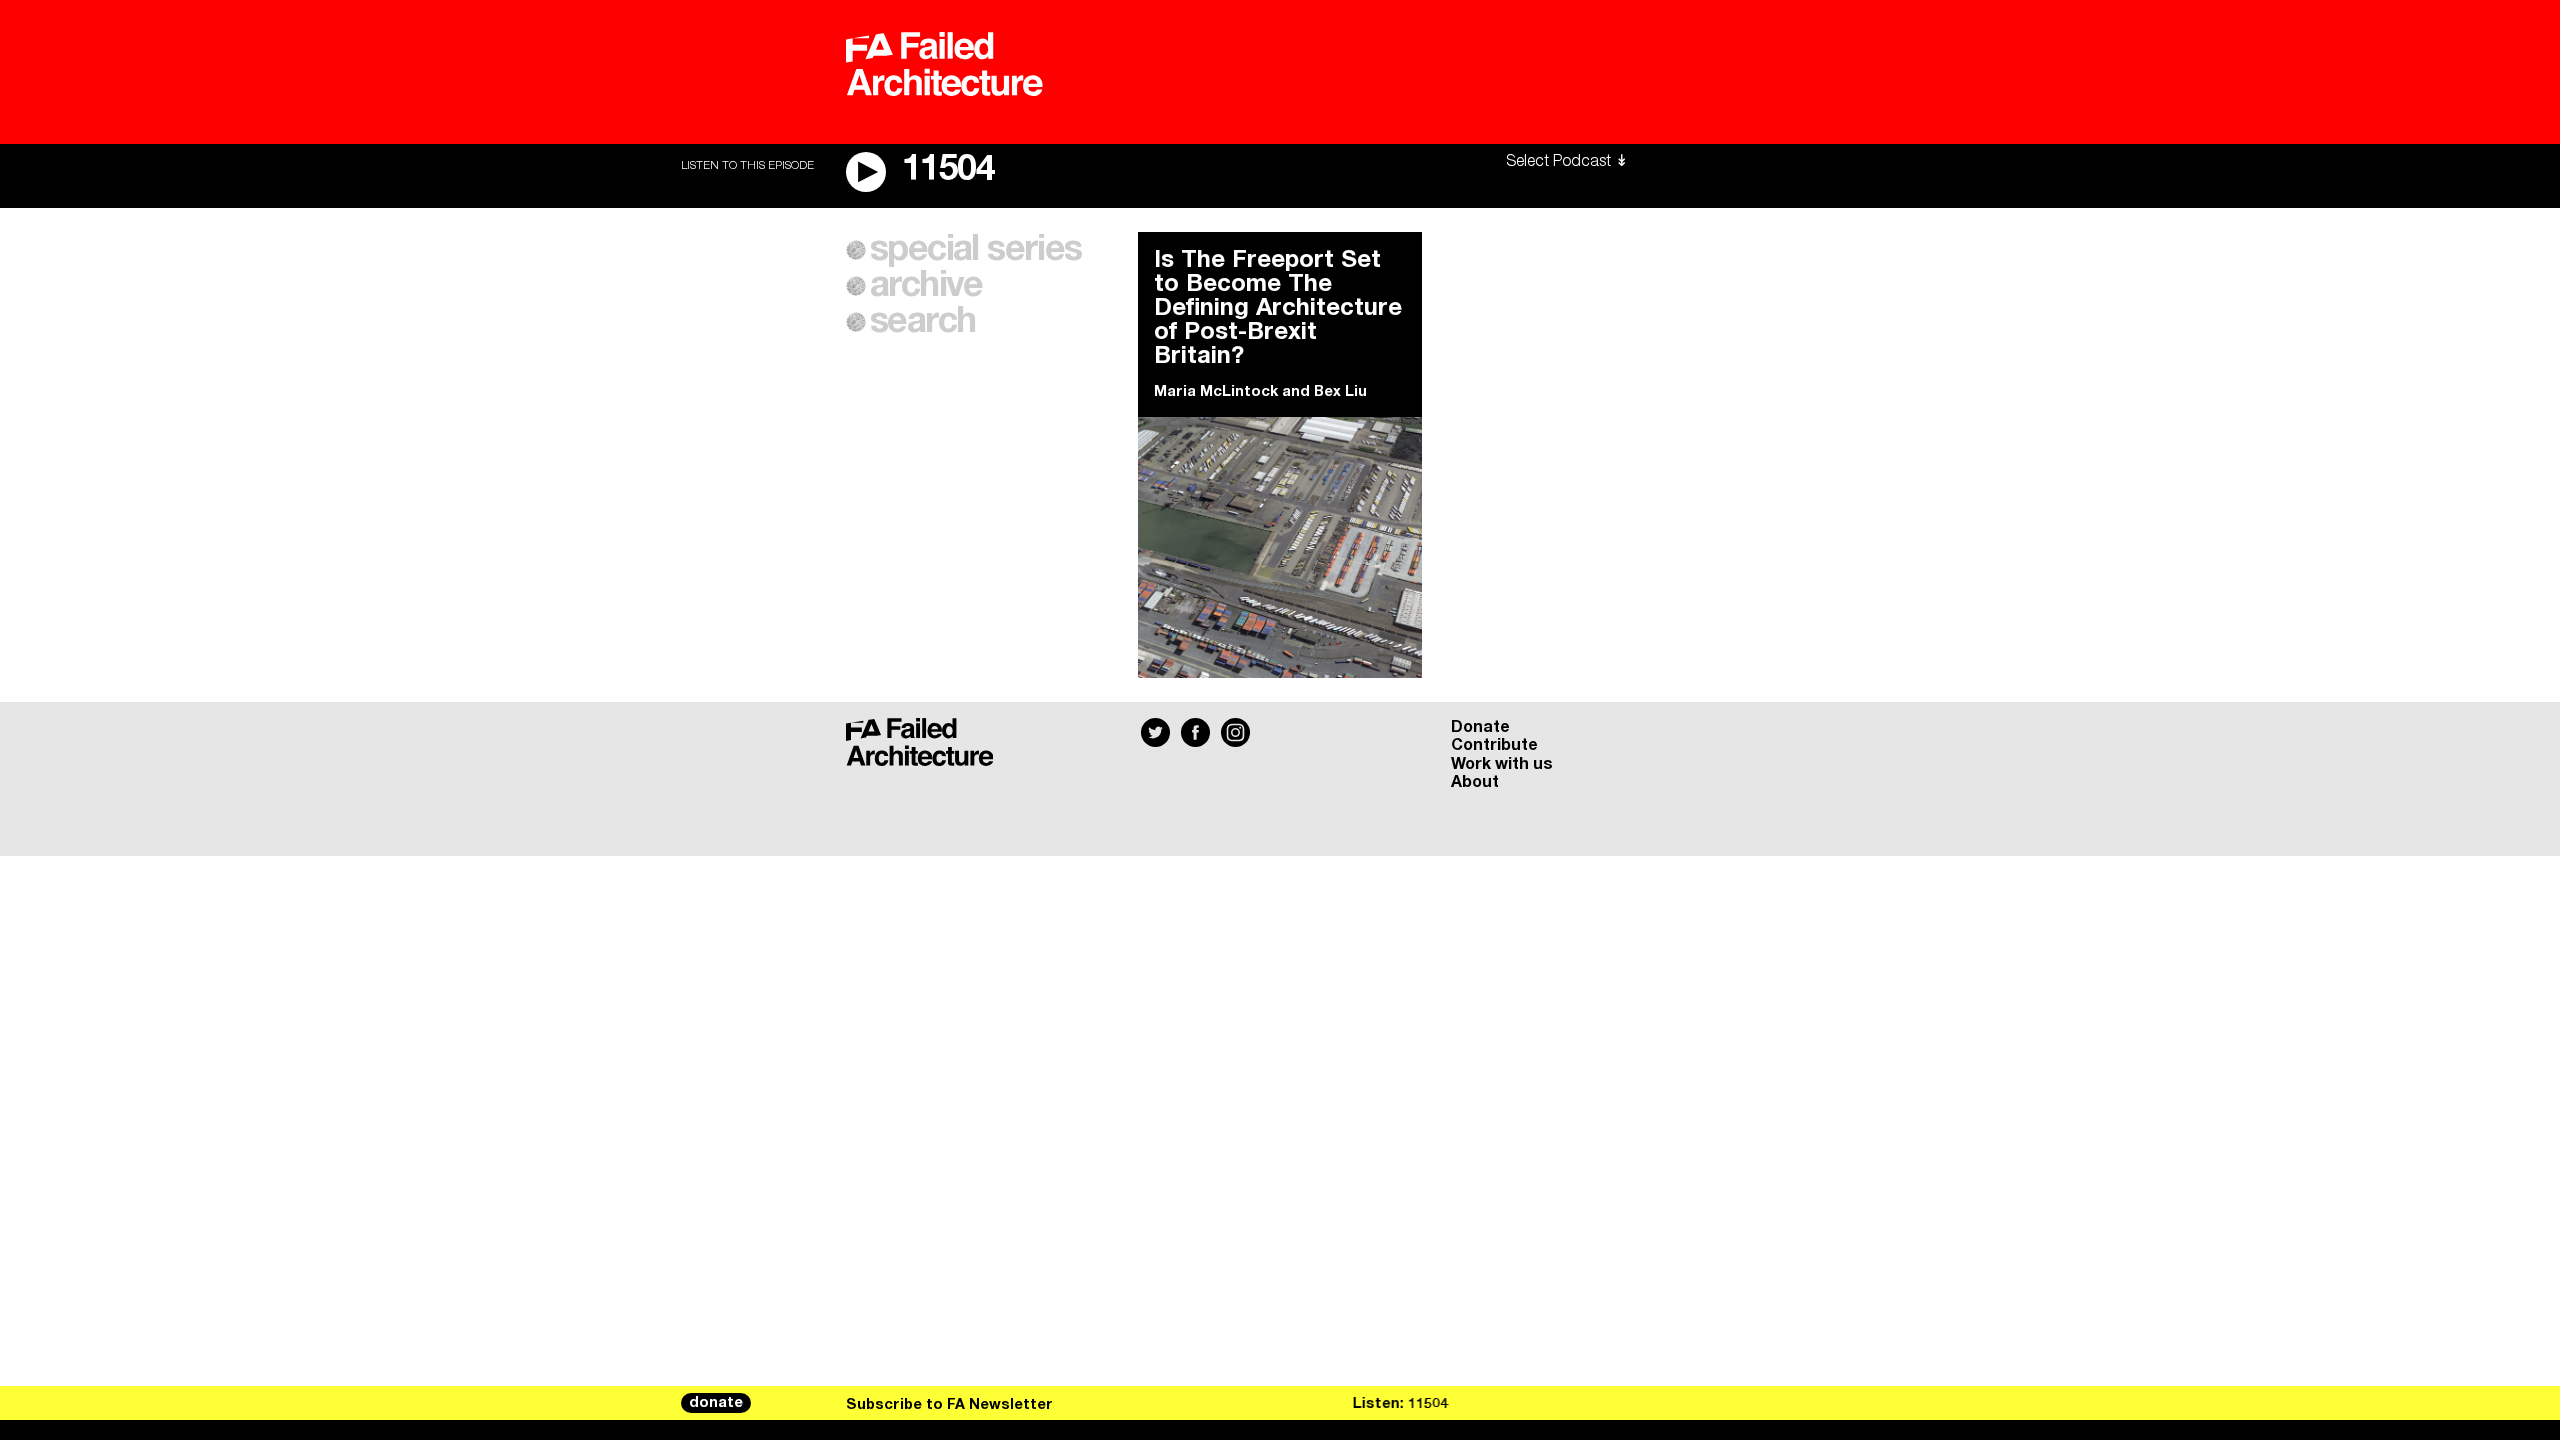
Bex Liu (1340, 392)
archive (926, 286)
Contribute (1494, 745)
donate (716, 1403)
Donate (1480, 727)
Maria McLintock (1216, 392)
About (1475, 782)
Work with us (1502, 764)
